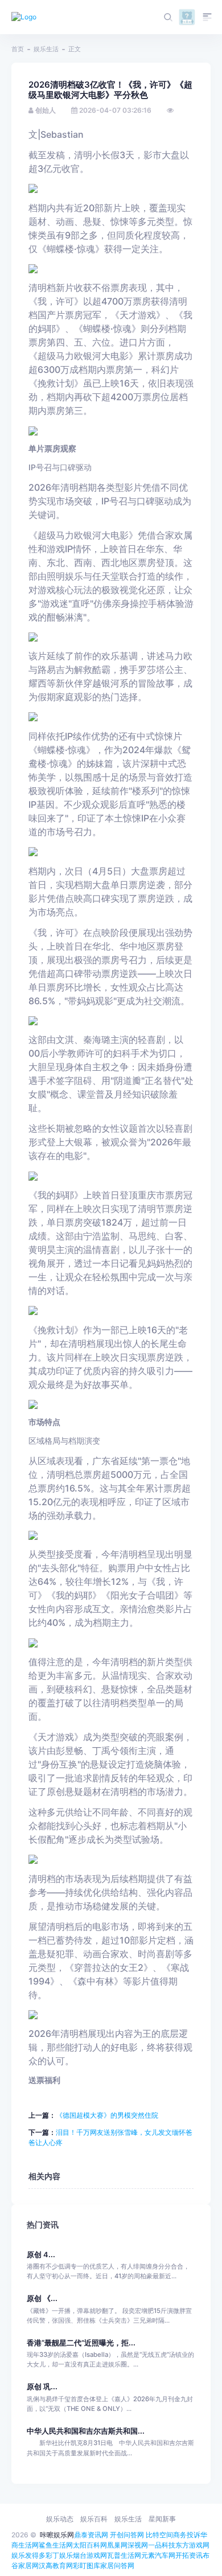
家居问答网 (117, 2565)
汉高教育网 (56, 2565)
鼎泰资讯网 (91, 2535)
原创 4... (41, 2255)
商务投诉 (187, 2535)
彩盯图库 (87, 2565)
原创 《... (42, 2298)
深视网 (138, 2545)
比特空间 (159, 2535)
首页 (18, 49)
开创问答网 (127, 2535)
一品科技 (162, 2545)
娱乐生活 (46, 49)
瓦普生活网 (124, 2555)
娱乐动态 (60, 2519)
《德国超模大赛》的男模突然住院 (107, 2115)
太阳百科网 (90, 2545)
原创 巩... (42, 2387)
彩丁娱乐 (59, 2555)
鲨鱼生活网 (56, 2545)
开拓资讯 (189, 2555)
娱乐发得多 (28, 2555)
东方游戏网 (192, 2545)
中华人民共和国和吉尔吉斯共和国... (86, 2431)
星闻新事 (162, 2519)
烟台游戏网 (90, 2555)
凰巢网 (117, 2545)
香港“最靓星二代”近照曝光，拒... (81, 2343)
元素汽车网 (158, 2555)
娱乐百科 (94, 2519)
